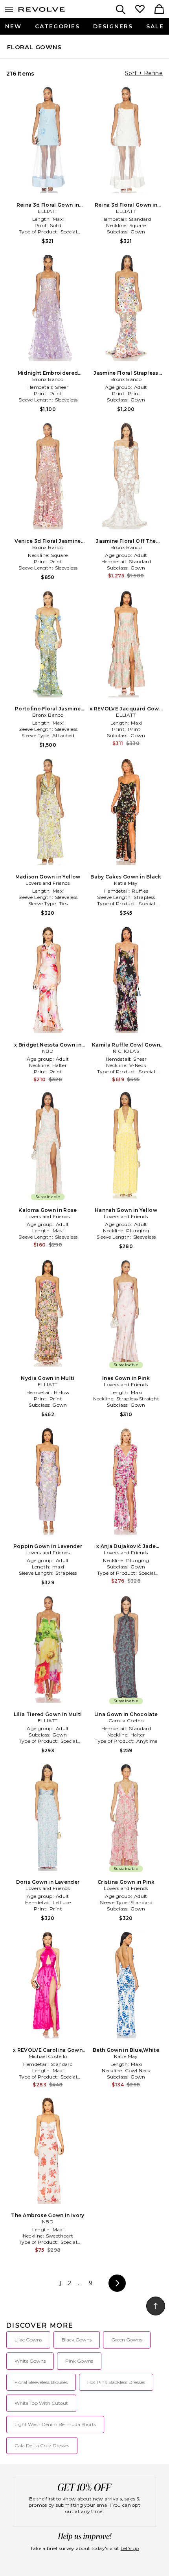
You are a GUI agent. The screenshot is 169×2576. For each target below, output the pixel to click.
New (13, 26)
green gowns (127, 2340)
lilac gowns (28, 2340)
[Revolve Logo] (42, 11)
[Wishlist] (140, 10)
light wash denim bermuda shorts (55, 2424)
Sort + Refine (144, 73)
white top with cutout (41, 2403)
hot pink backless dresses (116, 2382)
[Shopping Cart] (159, 10)
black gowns (77, 2340)
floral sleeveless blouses (41, 2382)
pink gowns (79, 2361)
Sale (155, 26)
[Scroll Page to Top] (156, 2306)
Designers (113, 26)
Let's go (130, 2548)
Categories (57, 26)
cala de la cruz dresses (42, 2446)
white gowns (30, 2361)
